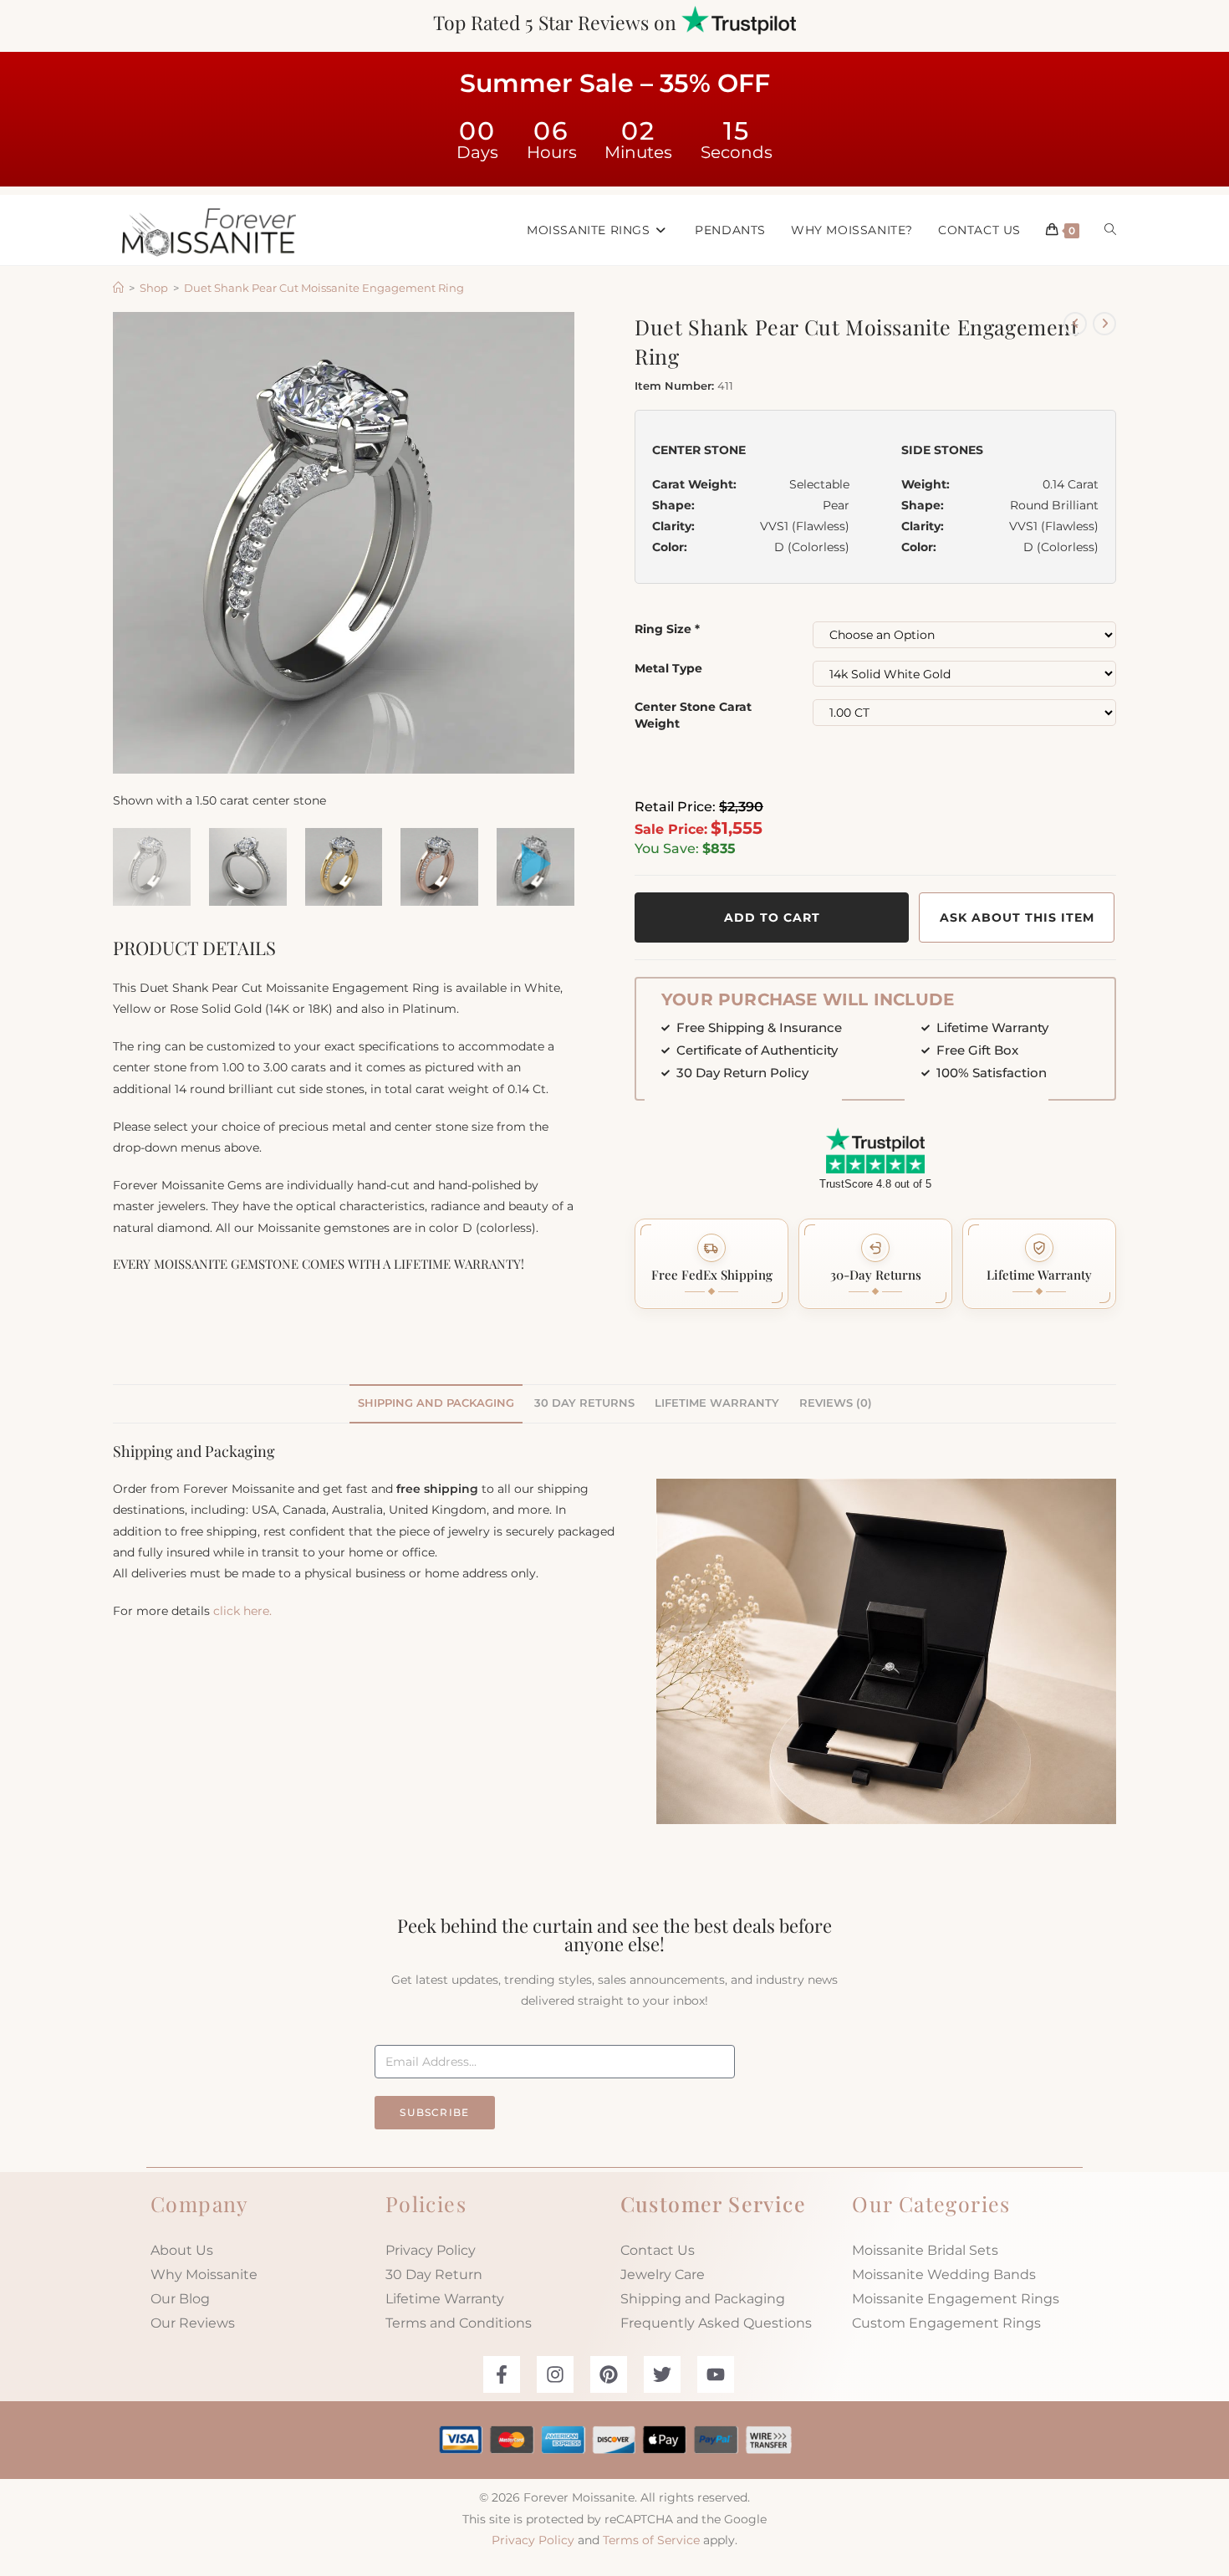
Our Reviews (193, 2323)
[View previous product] (1075, 324)
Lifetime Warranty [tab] (717, 1403)
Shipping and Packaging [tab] (436, 1403)
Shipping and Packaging (703, 2299)
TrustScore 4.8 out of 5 (875, 1184)
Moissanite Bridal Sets (925, 2250)
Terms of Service (651, 2540)
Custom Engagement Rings (946, 2323)
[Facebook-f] (502, 2374)
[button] (711, 1264)
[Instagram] (555, 2374)
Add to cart (772, 917)
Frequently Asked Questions (716, 2323)
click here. (242, 1611)
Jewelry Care (663, 2274)
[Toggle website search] (1110, 230)
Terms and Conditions (459, 2323)
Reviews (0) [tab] (836, 1403)
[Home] (118, 288)
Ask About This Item (1017, 917)
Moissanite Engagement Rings (956, 2299)
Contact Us (658, 2250)
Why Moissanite (204, 2274)
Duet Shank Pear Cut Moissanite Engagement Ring (324, 288)
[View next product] (1104, 324)
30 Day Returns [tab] (584, 1403)
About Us (182, 2250)
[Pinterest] (609, 2374)
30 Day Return (434, 2274)
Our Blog (180, 2299)
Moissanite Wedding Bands (944, 2274)
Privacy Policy (431, 2250)
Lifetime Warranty (445, 2299)
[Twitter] (662, 2374)
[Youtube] (716, 2374)
